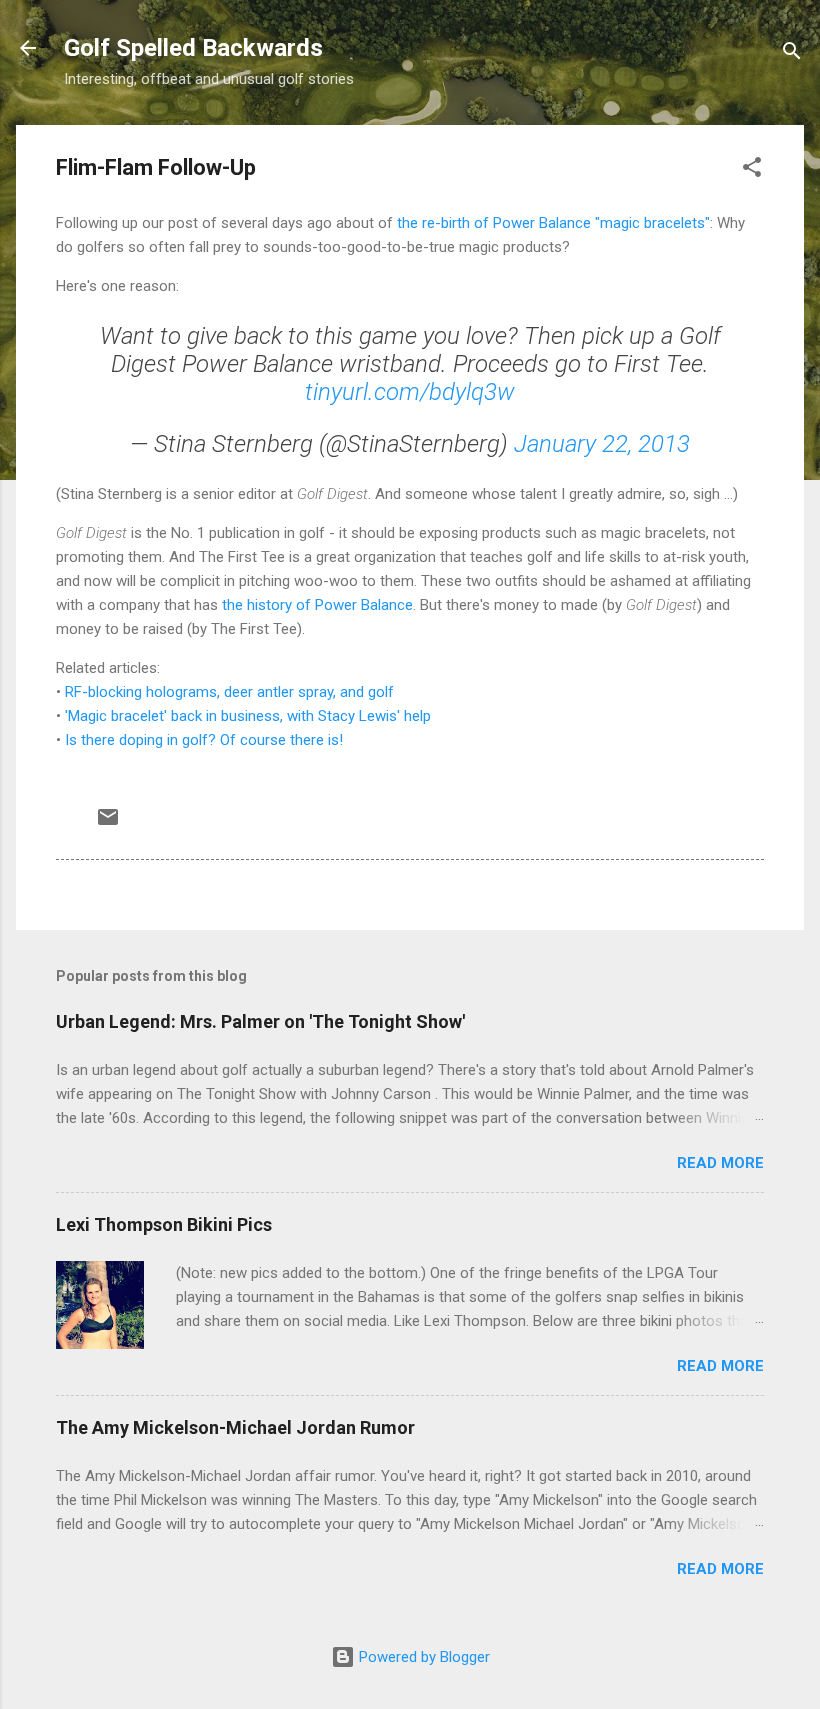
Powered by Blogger (422, 1657)
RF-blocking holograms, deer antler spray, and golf (229, 692)
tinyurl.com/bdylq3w (410, 392)
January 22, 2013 (602, 444)
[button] (752, 170)
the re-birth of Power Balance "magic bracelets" (553, 223)
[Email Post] (108, 824)
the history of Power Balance (317, 605)
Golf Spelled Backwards (193, 48)
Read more (720, 1163)
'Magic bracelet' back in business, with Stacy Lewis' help (248, 716)
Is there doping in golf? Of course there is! (204, 740)
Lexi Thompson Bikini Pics (164, 1224)
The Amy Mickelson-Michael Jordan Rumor (235, 1427)
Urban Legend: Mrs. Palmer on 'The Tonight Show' (260, 1021)
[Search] (792, 54)
